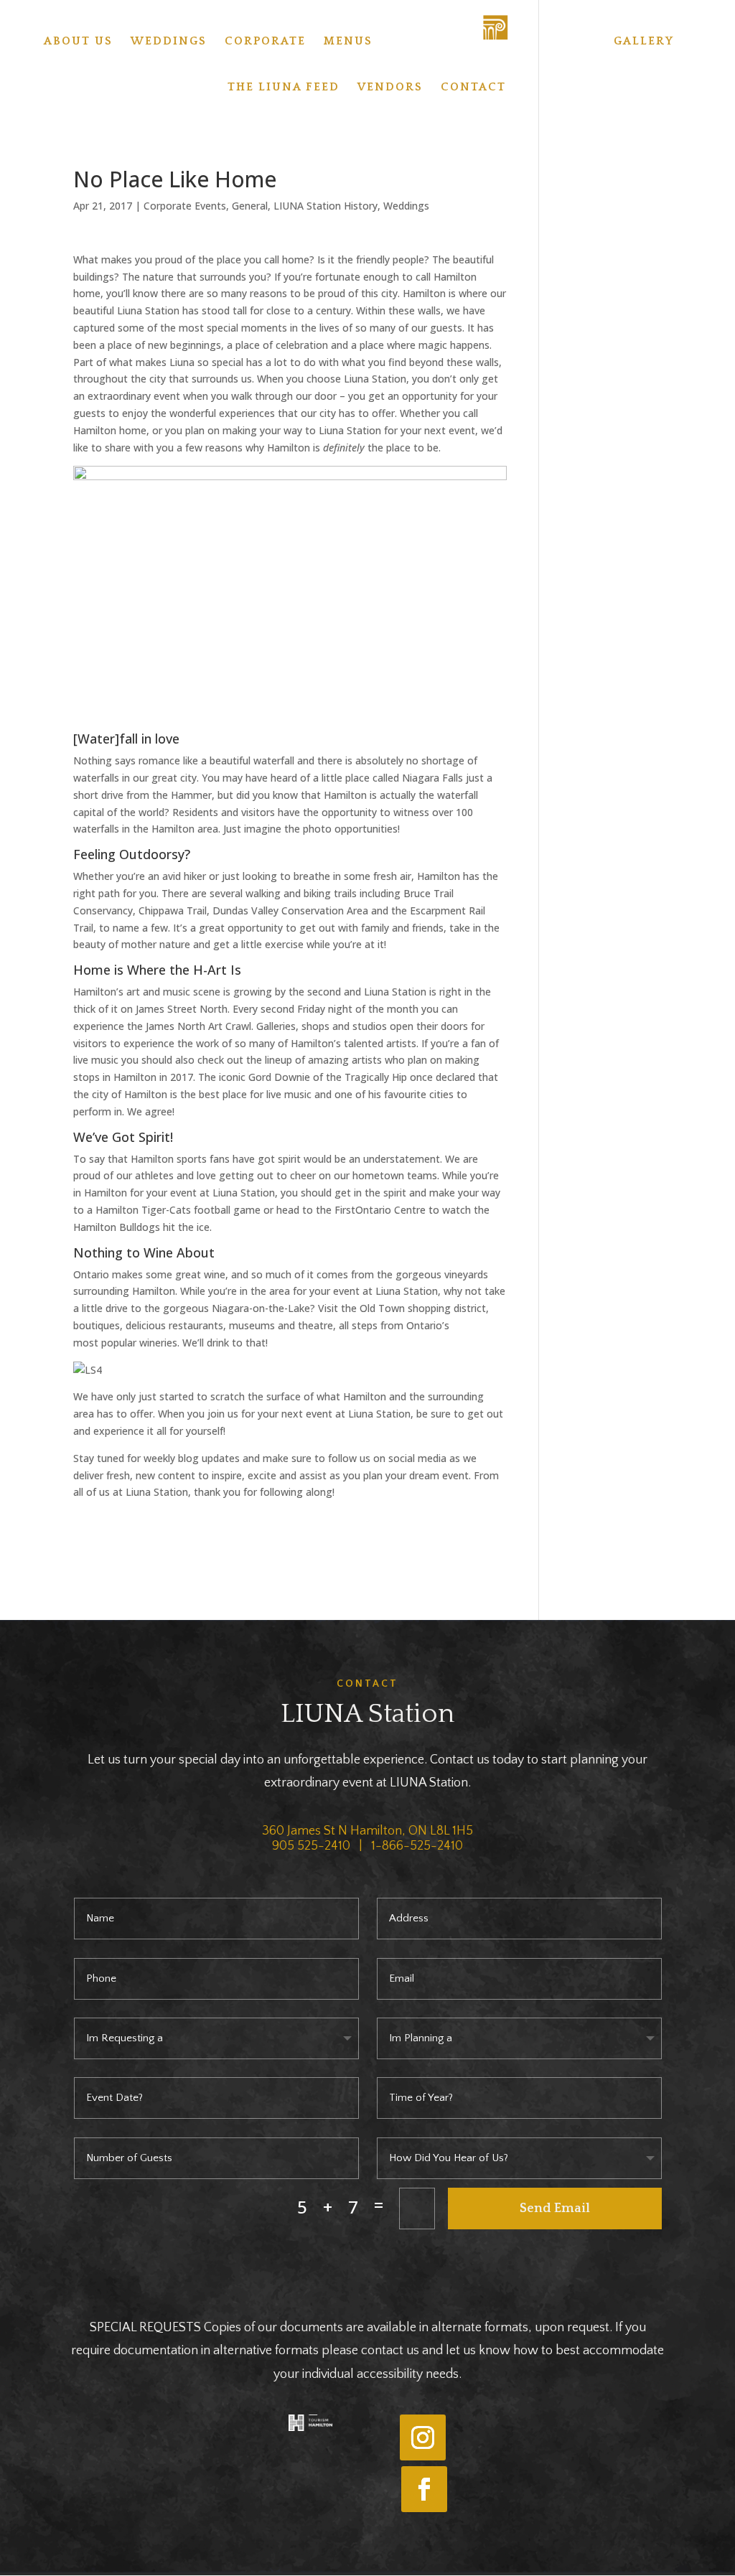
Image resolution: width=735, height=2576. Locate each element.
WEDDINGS (169, 42)
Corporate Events (185, 206)
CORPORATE (265, 42)
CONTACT (473, 88)
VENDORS (390, 88)
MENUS (348, 42)
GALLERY (644, 42)
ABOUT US (78, 42)
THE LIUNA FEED (284, 88)
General (250, 206)
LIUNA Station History (326, 206)
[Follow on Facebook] (424, 2489)
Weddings (406, 206)
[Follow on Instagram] (423, 2437)
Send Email (555, 2209)
